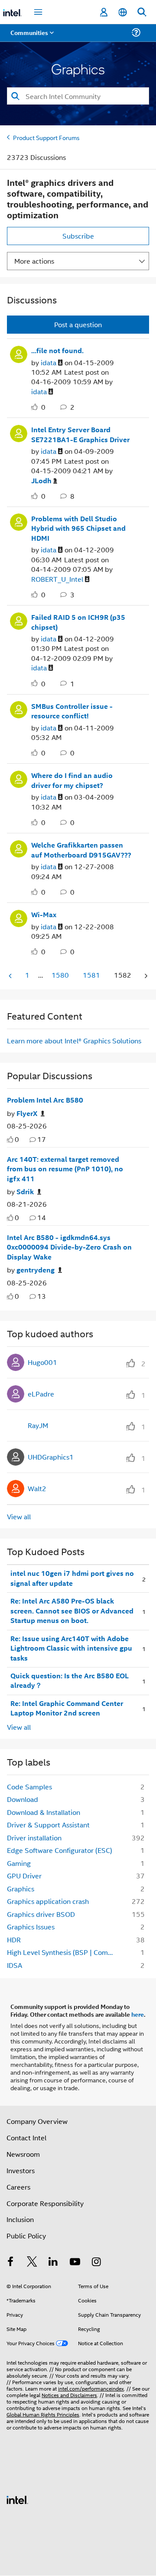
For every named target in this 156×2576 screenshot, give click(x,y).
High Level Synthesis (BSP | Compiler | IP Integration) (65, 1952)
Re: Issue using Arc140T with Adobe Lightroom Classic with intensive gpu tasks (71, 1648)
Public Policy (26, 2236)
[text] (10, 1140)
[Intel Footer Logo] (17, 2499)
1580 (60, 975)
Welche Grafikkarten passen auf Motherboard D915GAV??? (81, 850)
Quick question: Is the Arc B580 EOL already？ (70, 1681)
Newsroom (23, 2154)
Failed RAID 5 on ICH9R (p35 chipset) (78, 622)
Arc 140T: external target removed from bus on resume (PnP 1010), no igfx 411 (65, 1169)
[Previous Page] (11, 976)
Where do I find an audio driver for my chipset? (72, 780)
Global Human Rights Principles (43, 2414)
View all (19, 1516)
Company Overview (37, 2121)
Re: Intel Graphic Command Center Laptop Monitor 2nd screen (67, 1708)
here (138, 2014)
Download (23, 1799)
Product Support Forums (46, 137)
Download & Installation (44, 1812)
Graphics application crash (48, 1901)
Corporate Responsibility (45, 2203)
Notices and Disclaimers (69, 2395)
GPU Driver (24, 1876)
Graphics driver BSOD (41, 1914)
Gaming (19, 1863)
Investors (21, 2170)
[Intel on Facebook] (10, 2262)
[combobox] (78, 96)
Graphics (21, 1889)
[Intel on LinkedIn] (53, 2262)
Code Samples (29, 1787)
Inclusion (20, 2219)
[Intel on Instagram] (96, 2262)
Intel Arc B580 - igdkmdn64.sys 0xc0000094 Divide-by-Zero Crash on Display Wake (69, 1247)
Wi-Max (44, 915)
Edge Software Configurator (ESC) (60, 1850)
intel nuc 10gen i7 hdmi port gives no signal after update (72, 1578)
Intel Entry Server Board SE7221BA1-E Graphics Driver (80, 435)
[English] (123, 12)
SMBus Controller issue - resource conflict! (72, 711)
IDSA (15, 1965)
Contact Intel (26, 2138)
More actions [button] (34, 261)
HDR (14, 1940)
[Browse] (31, 38)
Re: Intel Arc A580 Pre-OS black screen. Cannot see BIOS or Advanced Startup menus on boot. (72, 1611)
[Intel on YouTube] (75, 2262)
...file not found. (57, 351)
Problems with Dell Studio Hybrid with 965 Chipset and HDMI (78, 528)
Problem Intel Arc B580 (45, 1100)
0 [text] (17, 1139)
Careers (18, 2187)
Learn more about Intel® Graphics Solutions (74, 1041)
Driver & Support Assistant (48, 1825)
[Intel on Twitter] (32, 2262)
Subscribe (78, 236)
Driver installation (34, 1838)
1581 (91, 975)
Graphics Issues (31, 1927)
